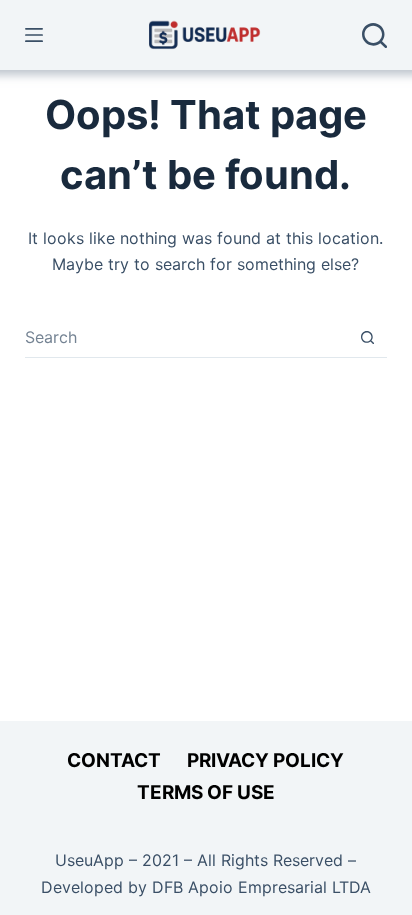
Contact (114, 760)
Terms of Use (206, 792)
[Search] (374, 35)
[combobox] (187, 337)
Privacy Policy (265, 760)
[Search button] (367, 337)
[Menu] (34, 35)
